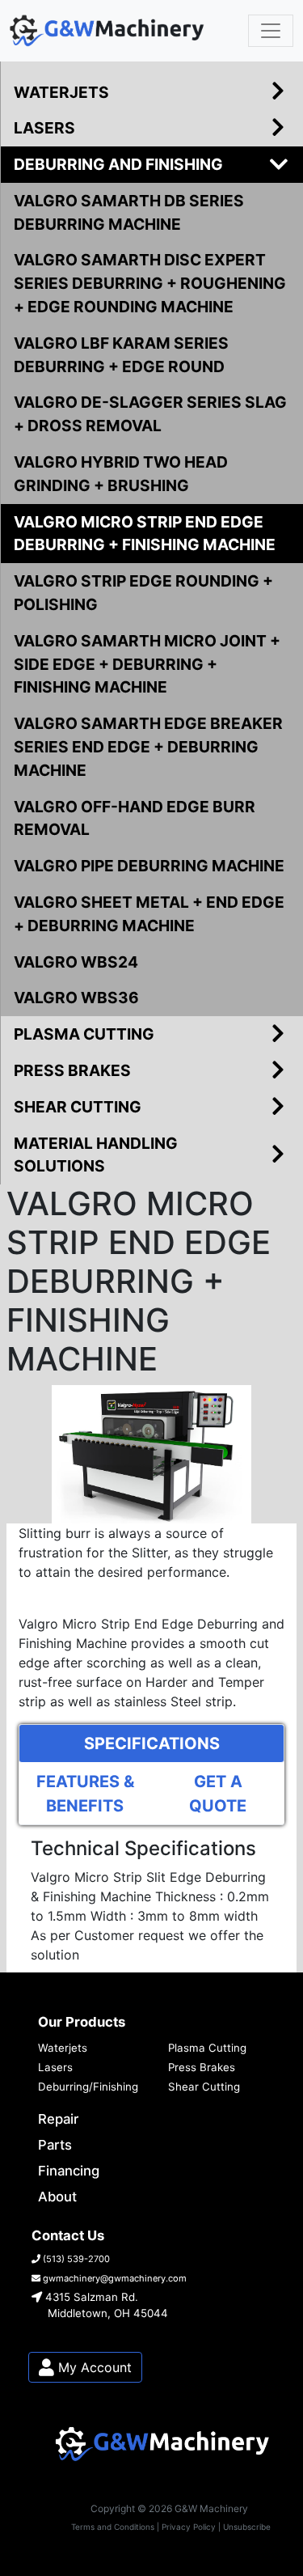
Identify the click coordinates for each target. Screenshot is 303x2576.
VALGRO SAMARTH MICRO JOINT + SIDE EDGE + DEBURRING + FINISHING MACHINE (147, 664)
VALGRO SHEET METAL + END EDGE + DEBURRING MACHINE (149, 914)
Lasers (55, 2067)
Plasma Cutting (207, 2048)
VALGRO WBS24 (76, 962)
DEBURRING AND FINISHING (118, 164)
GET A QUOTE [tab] (218, 1794)
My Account (93, 2367)
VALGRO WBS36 (76, 998)
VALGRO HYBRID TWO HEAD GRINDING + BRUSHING (121, 474)
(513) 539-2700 (75, 2259)
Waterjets (63, 2048)
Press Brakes (202, 2067)
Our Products (82, 2022)
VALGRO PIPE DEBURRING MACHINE (149, 866)
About (57, 2197)
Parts (55, 2145)
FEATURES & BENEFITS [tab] (85, 1794)
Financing (69, 2171)
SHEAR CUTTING (78, 1107)
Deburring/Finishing (88, 2087)
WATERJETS (61, 92)
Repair (58, 2119)
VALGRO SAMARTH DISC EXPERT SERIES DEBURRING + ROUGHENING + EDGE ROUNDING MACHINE (150, 283)
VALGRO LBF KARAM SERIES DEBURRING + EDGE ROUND (121, 355)
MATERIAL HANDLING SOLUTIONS (96, 1155)
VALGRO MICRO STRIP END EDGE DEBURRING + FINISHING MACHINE (145, 534)
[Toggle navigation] (271, 31)
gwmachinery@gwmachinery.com (114, 2278)
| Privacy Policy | (189, 2527)
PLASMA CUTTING (84, 1034)
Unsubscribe (247, 2527)
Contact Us (68, 2235)
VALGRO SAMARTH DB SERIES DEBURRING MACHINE (129, 212)
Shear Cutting (204, 2087)
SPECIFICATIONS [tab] (152, 1743)
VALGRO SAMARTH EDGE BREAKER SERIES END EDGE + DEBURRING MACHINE (148, 747)
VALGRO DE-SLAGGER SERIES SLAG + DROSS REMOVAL (150, 414)
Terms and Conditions (113, 2527)
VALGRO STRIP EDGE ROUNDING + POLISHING (143, 593)
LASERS (44, 128)
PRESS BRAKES (72, 1070)
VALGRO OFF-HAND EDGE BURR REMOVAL (135, 818)
